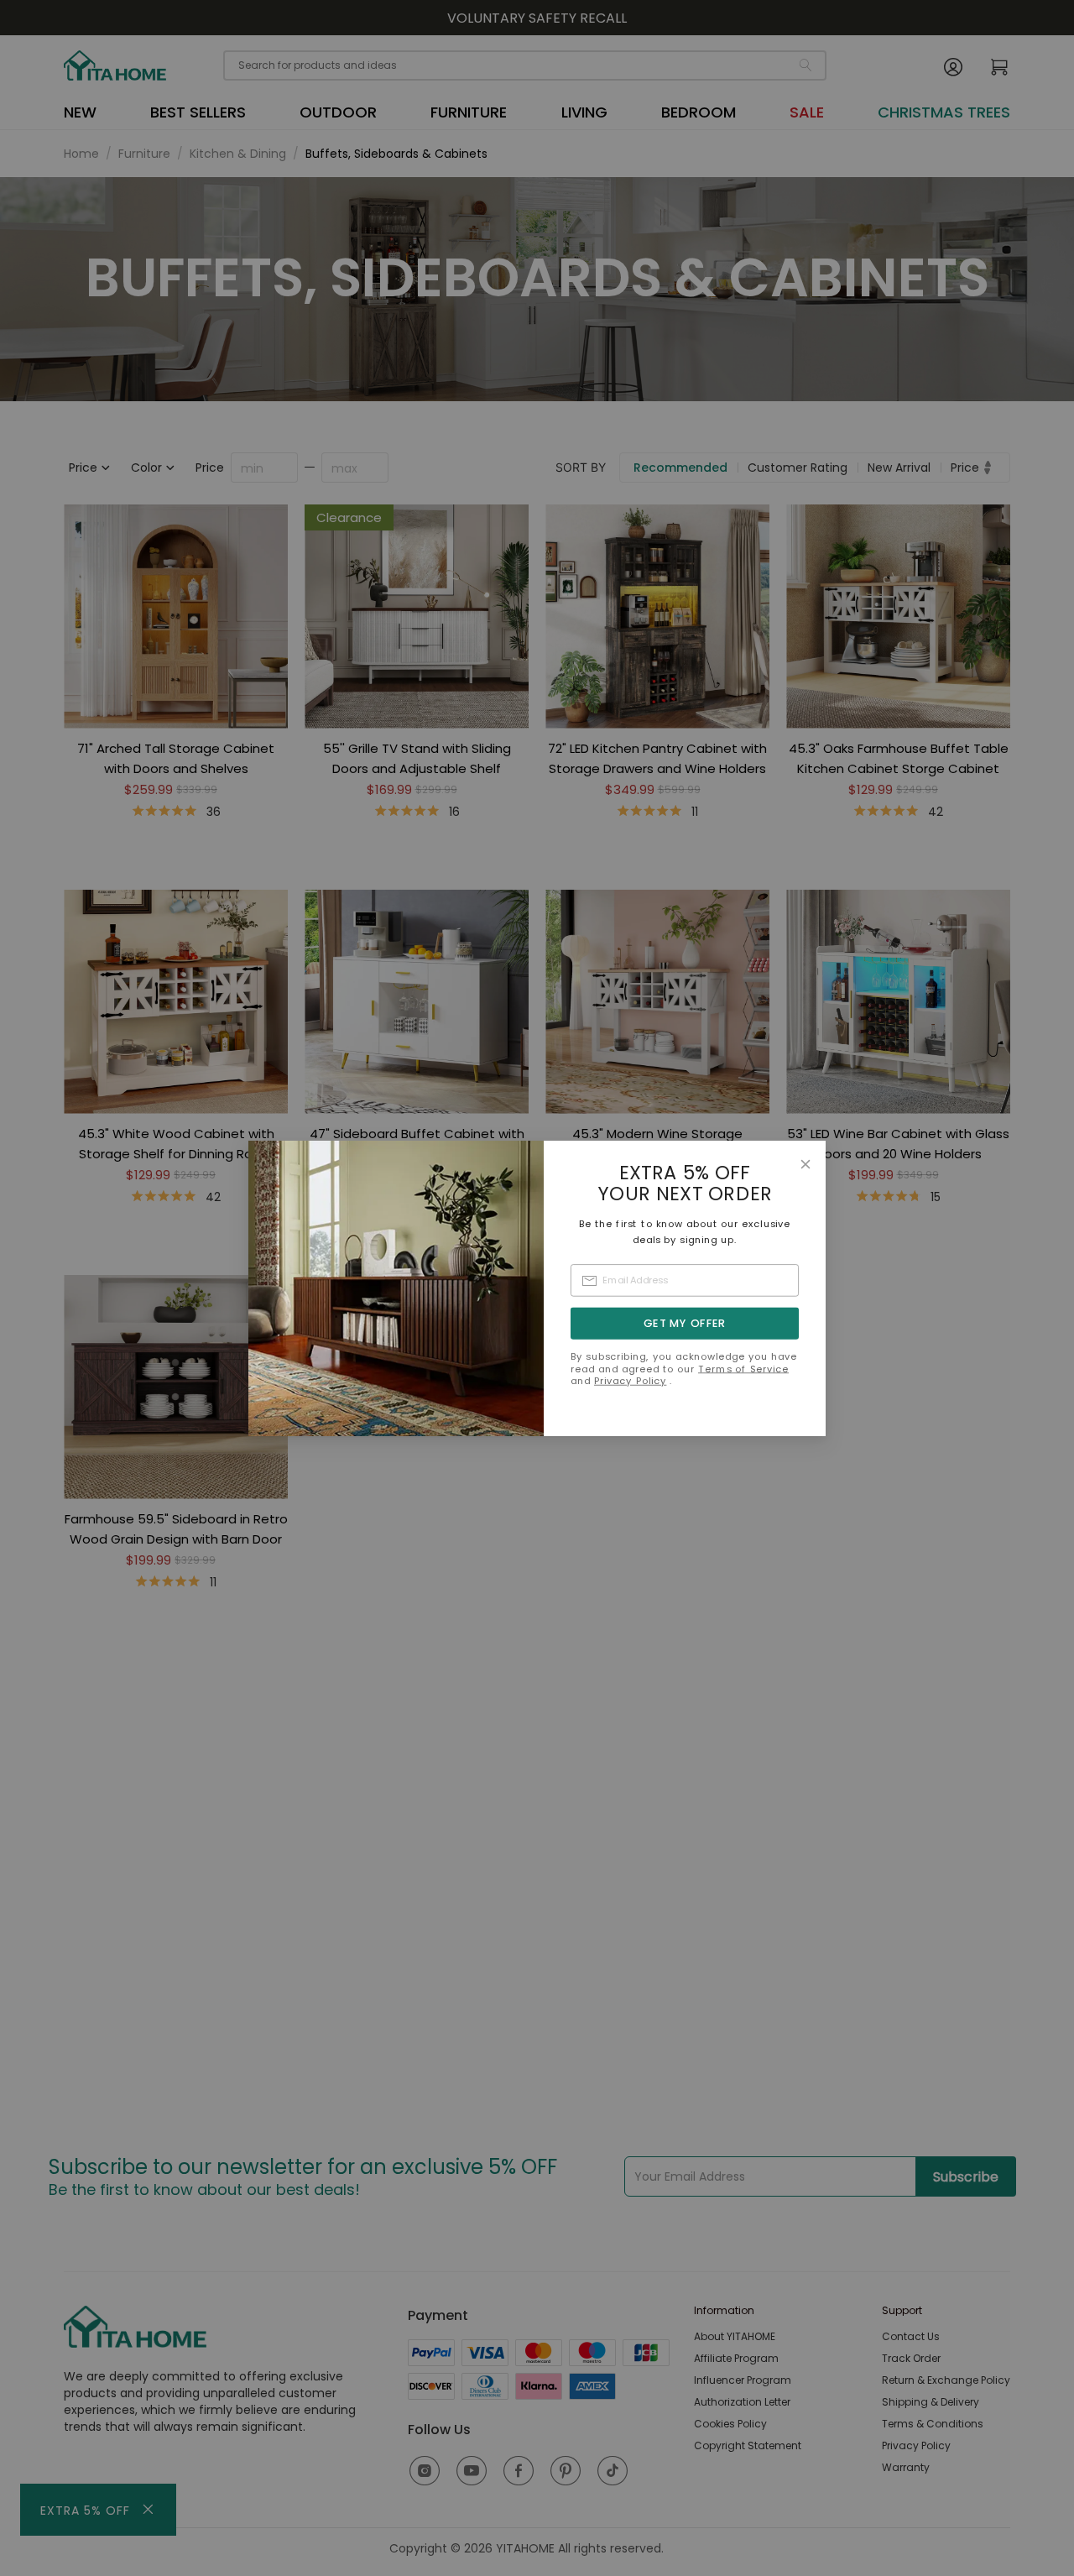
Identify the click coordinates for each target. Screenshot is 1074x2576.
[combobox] (685, 1280)
